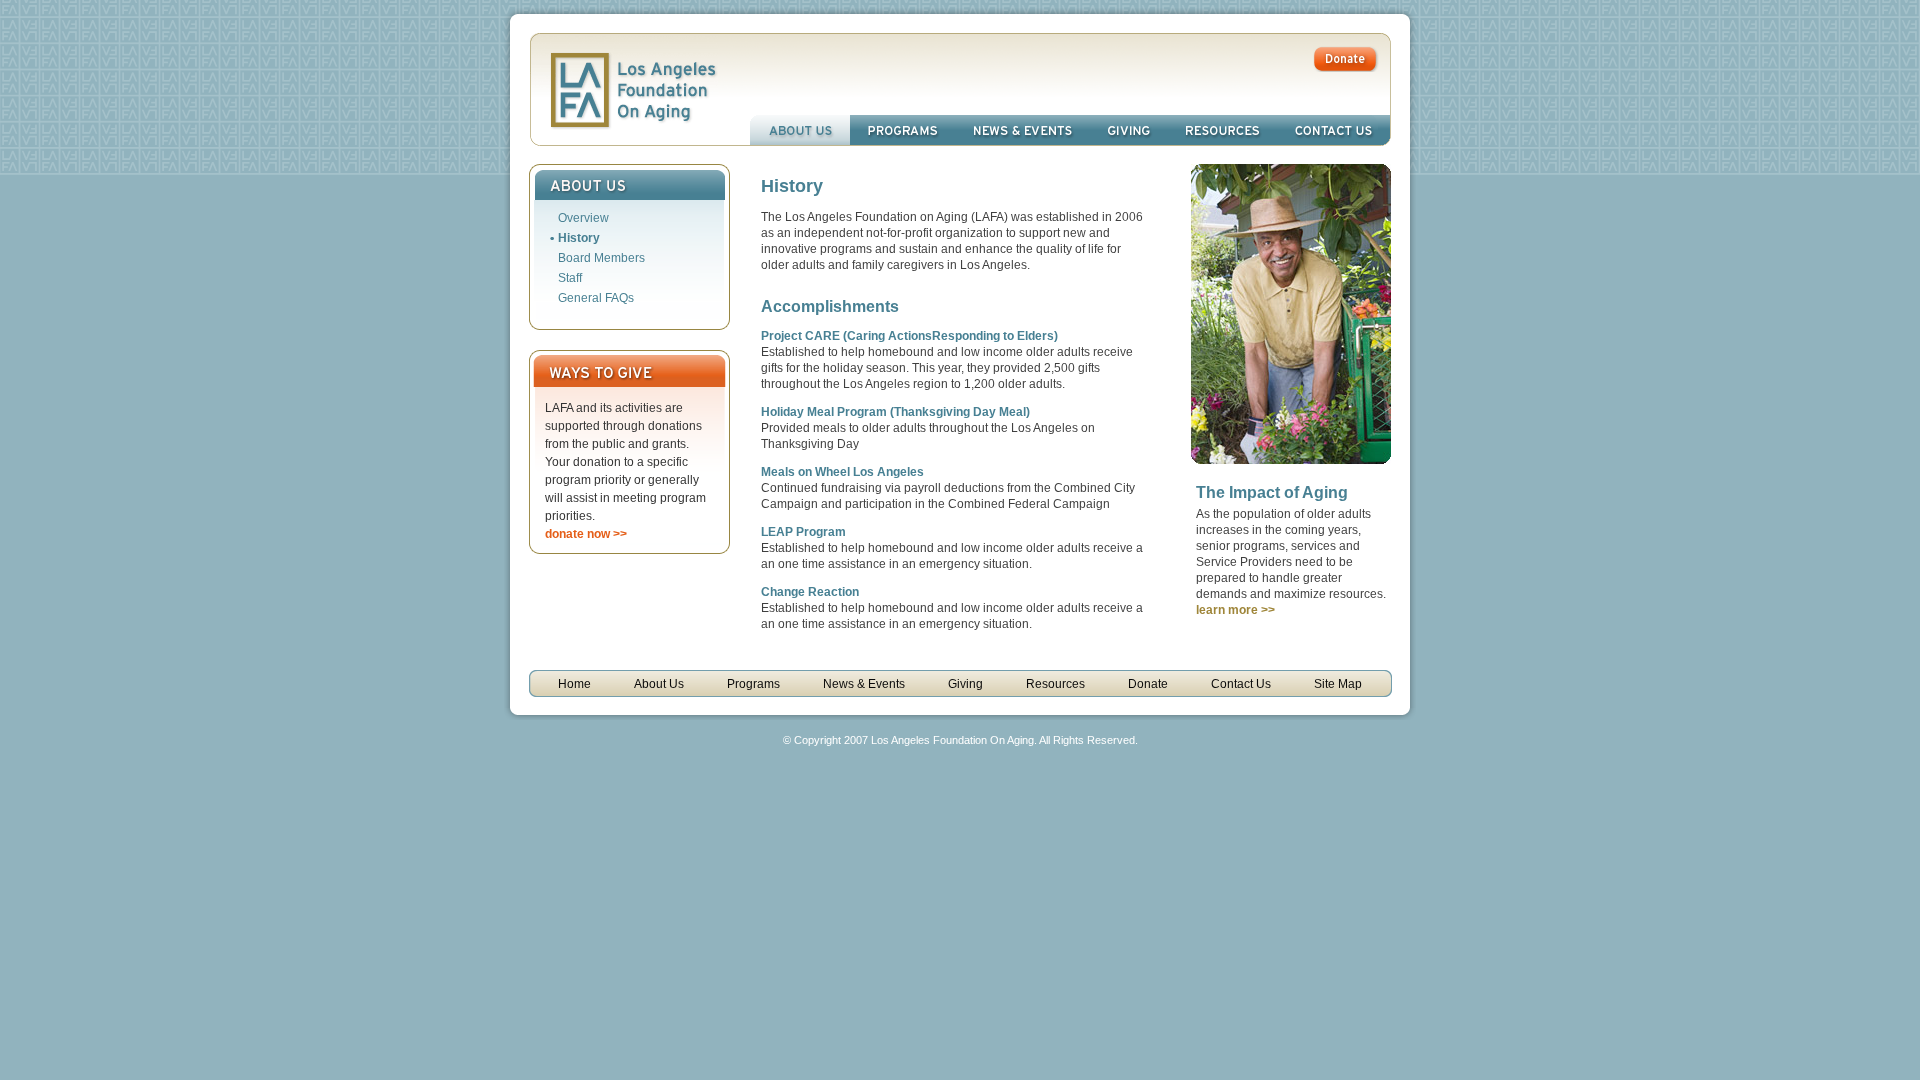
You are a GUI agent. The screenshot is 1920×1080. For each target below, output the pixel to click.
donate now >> (586, 534)
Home (574, 684)
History (579, 238)
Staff (570, 278)
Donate (1148, 684)
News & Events (1022, 130)
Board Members (601, 258)
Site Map (1338, 684)
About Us (800, 130)
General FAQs (596, 298)
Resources (1222, 130)
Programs (902, 130)
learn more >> (1235, 610)
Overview (583, 218)
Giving (1129, 130)
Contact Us (1333, 130)
